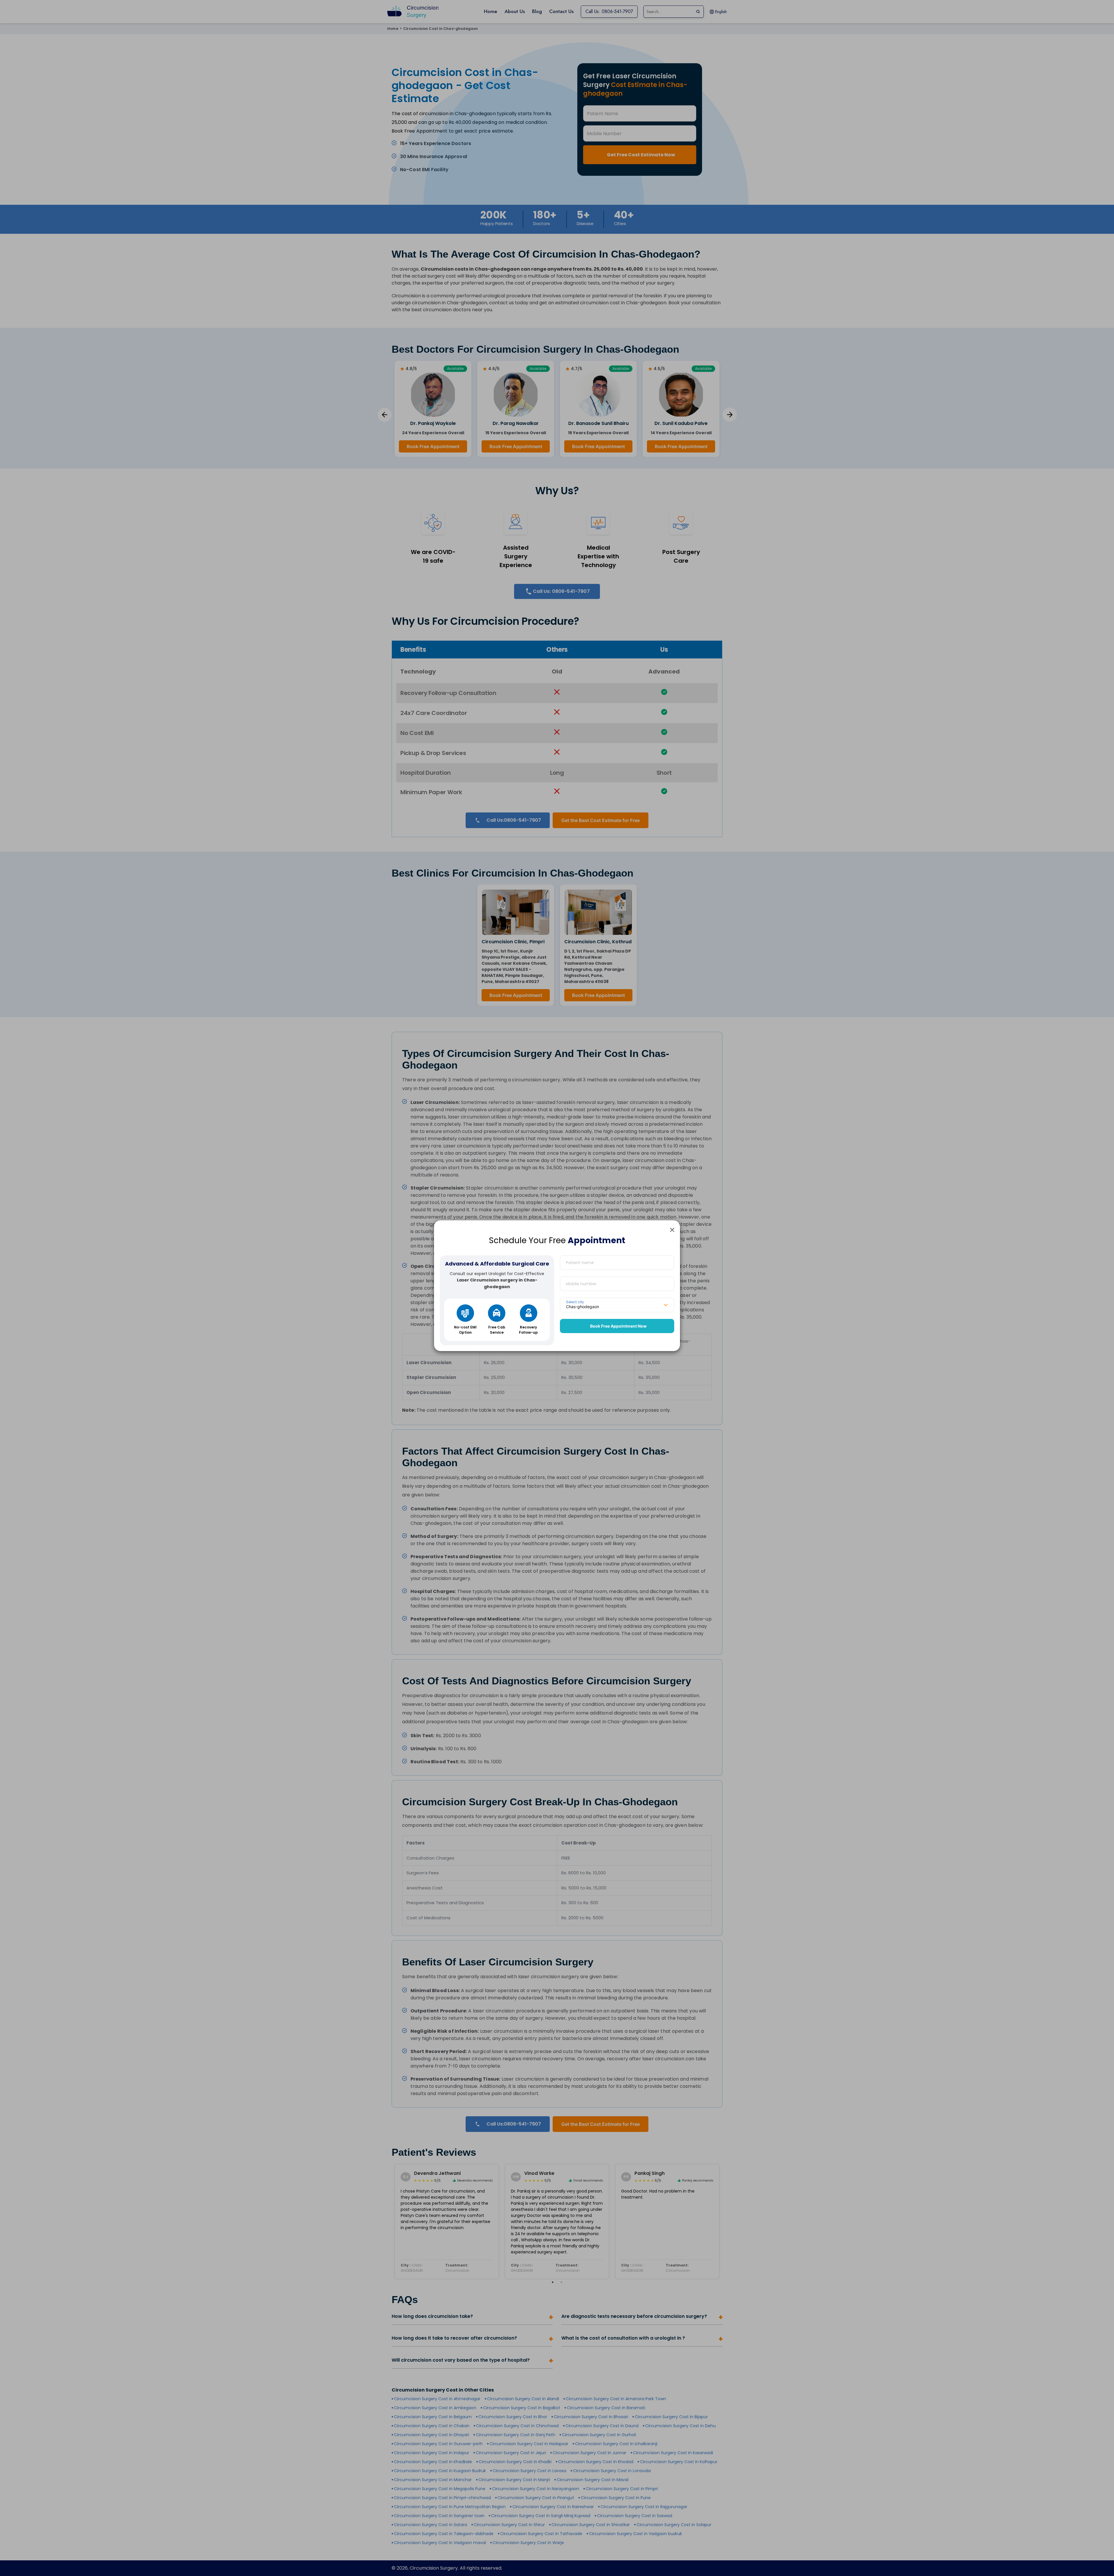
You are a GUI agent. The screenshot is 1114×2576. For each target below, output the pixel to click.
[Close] (672, 1230)
